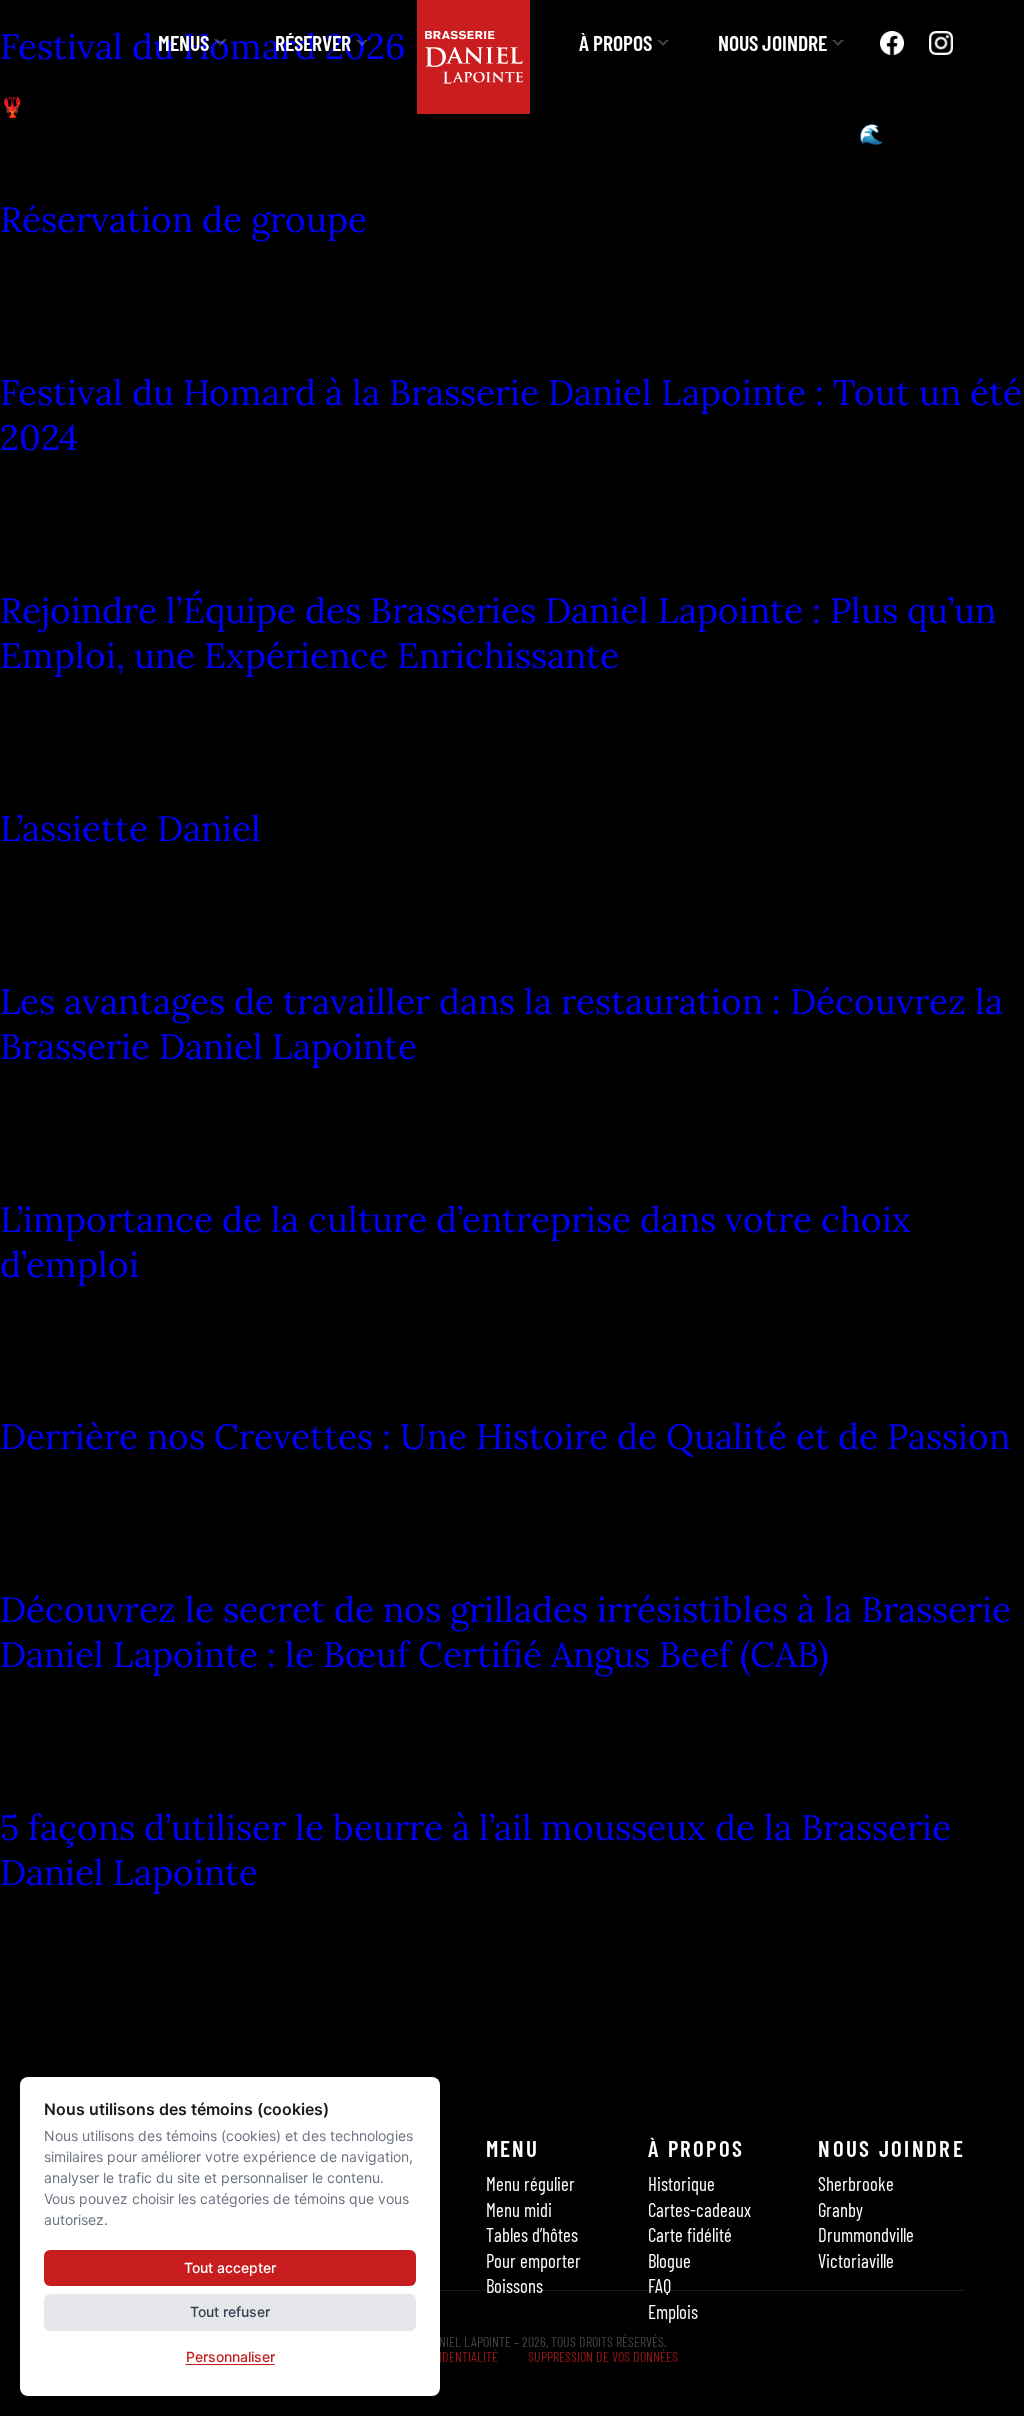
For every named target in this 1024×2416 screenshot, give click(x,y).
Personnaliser (230, 2356)
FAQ (659, 2285)
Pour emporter (533, 2260)
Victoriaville (856, 2260)
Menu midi (519, 2209)
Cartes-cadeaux (699, 2209)
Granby (840, 2209)
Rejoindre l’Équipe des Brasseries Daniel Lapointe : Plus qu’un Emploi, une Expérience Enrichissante (498, 633)
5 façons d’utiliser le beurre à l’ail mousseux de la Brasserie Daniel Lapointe (475, 1850)
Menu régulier (530, 2184)
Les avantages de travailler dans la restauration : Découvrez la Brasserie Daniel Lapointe (501, 1024)
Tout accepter (230, 2267)
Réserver (313, 42)
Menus (183, 42)
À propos (615, 42)
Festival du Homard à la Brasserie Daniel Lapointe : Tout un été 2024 (511, 415)
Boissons (514, 2285)
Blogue (669, 2260)
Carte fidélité (690, 2234)
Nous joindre (772, 42)
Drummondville (866, 2234)
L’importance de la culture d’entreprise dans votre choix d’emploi (455, 1242)
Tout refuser (230, 2311)
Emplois (673, 2311)
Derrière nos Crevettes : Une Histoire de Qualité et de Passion (505, 1436)
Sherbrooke (856, 2184)
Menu (513, 2149)
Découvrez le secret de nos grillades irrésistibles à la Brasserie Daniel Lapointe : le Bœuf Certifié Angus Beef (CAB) (505, 1632)
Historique (681, 2184)
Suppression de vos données (603, 2356)
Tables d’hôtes (532, 2234)
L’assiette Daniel (130, 828)
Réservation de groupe (183, 219)
